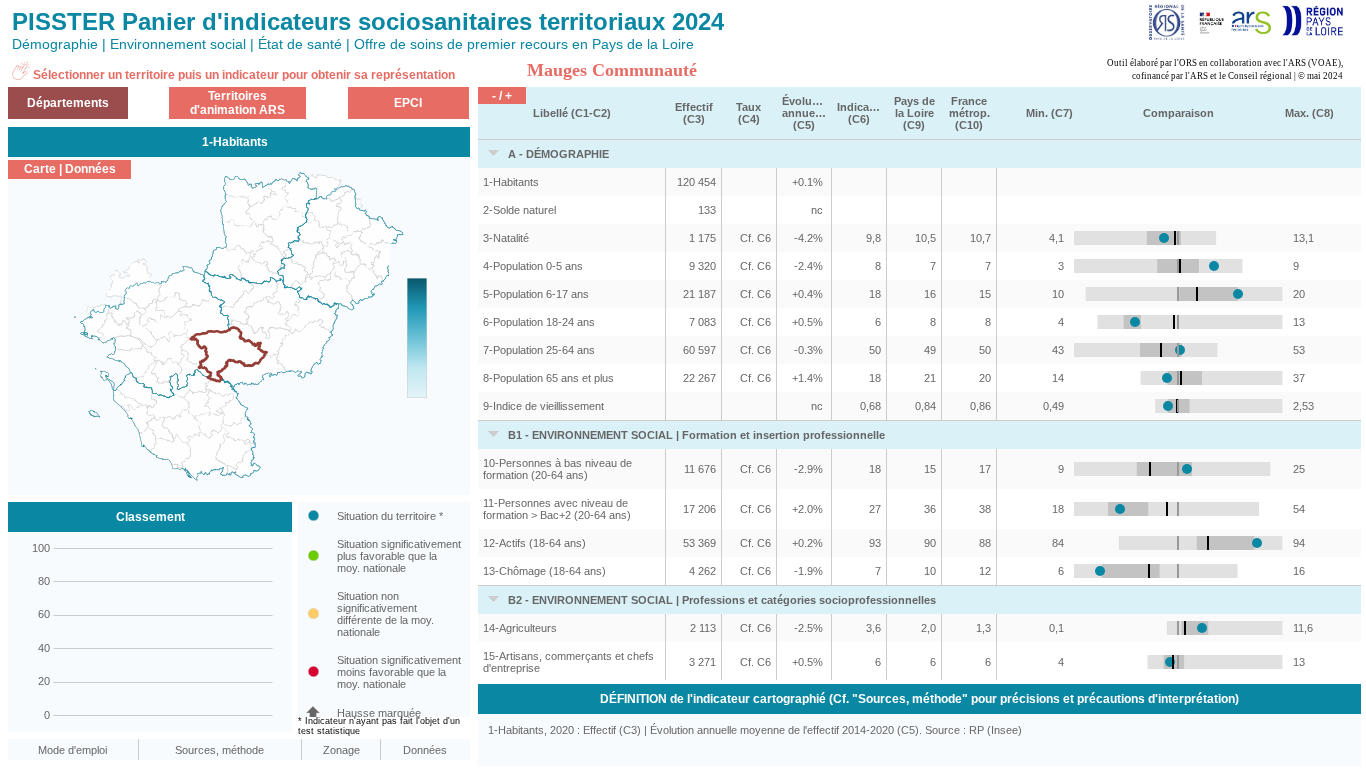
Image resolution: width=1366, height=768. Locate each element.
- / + (502, 96)
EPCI (408, 103)
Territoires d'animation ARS (237, 103)
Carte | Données (70, 169)
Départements (68, 103)
